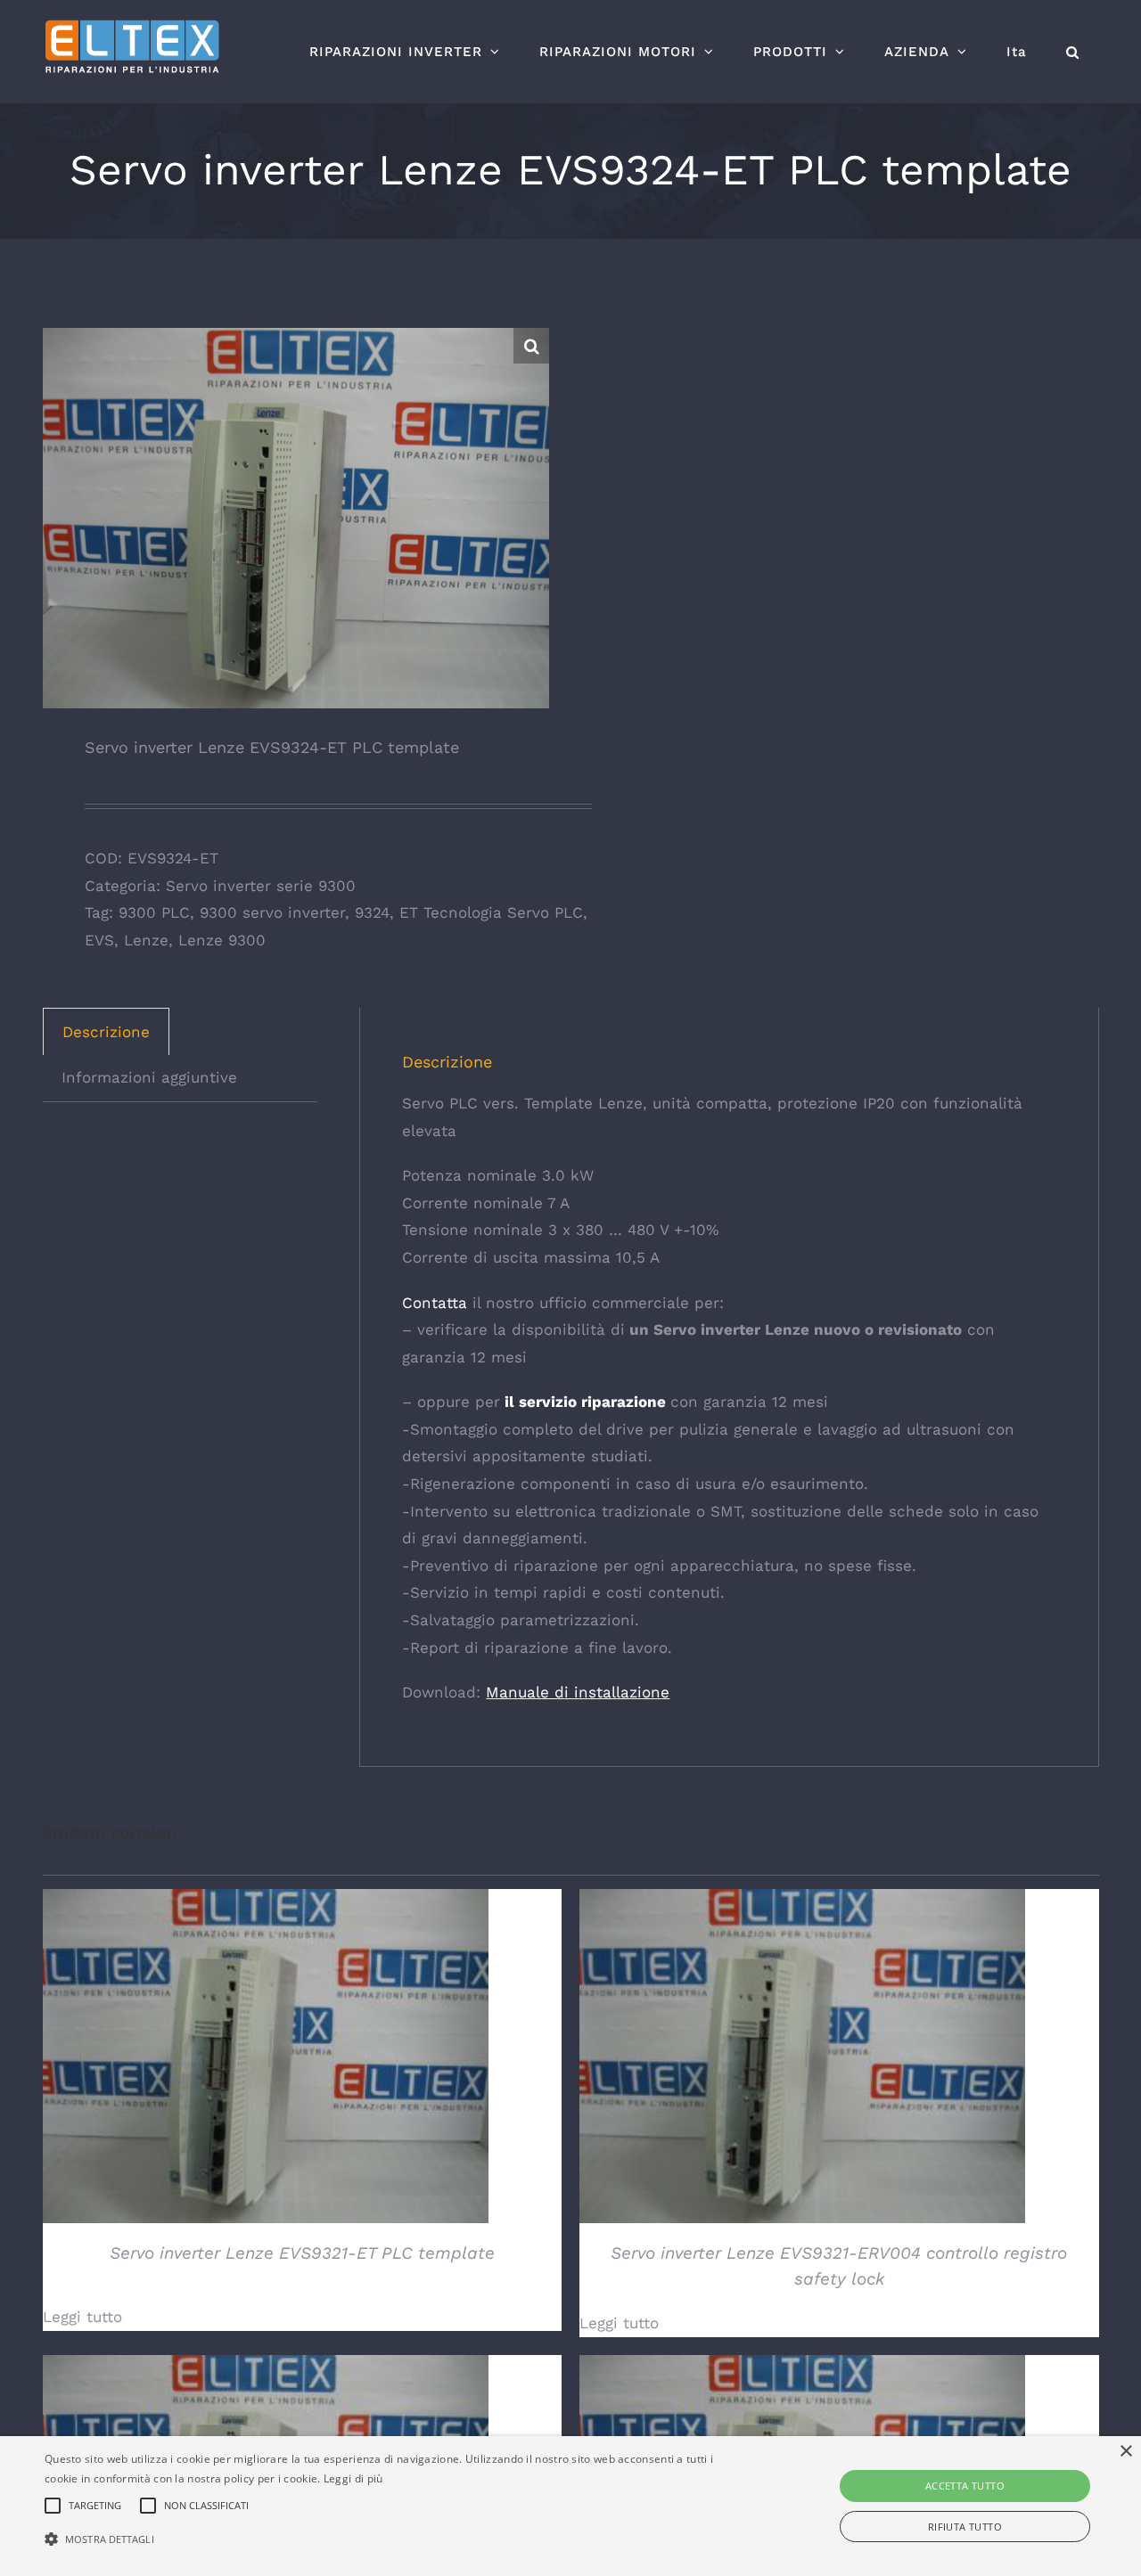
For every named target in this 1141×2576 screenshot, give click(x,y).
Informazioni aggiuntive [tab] (149, 1077)
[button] (1073, 52)
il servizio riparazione (583, 1402)
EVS (99, 940)
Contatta (435, 1303)
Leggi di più (353, 2478)
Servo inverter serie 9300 (261, 886)
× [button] (1125, 2452)
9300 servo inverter (272, 912)
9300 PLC (154, 912)
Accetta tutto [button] (965, 2486)
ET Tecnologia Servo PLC (491, 912)
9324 (372, 912)
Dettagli (265, 2059)
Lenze (146, 940)
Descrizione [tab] (106, 1032)
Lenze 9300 (222, 940)
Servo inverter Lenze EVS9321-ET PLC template (302, 2253)
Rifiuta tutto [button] (965, 2527)
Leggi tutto (82, 2317)
